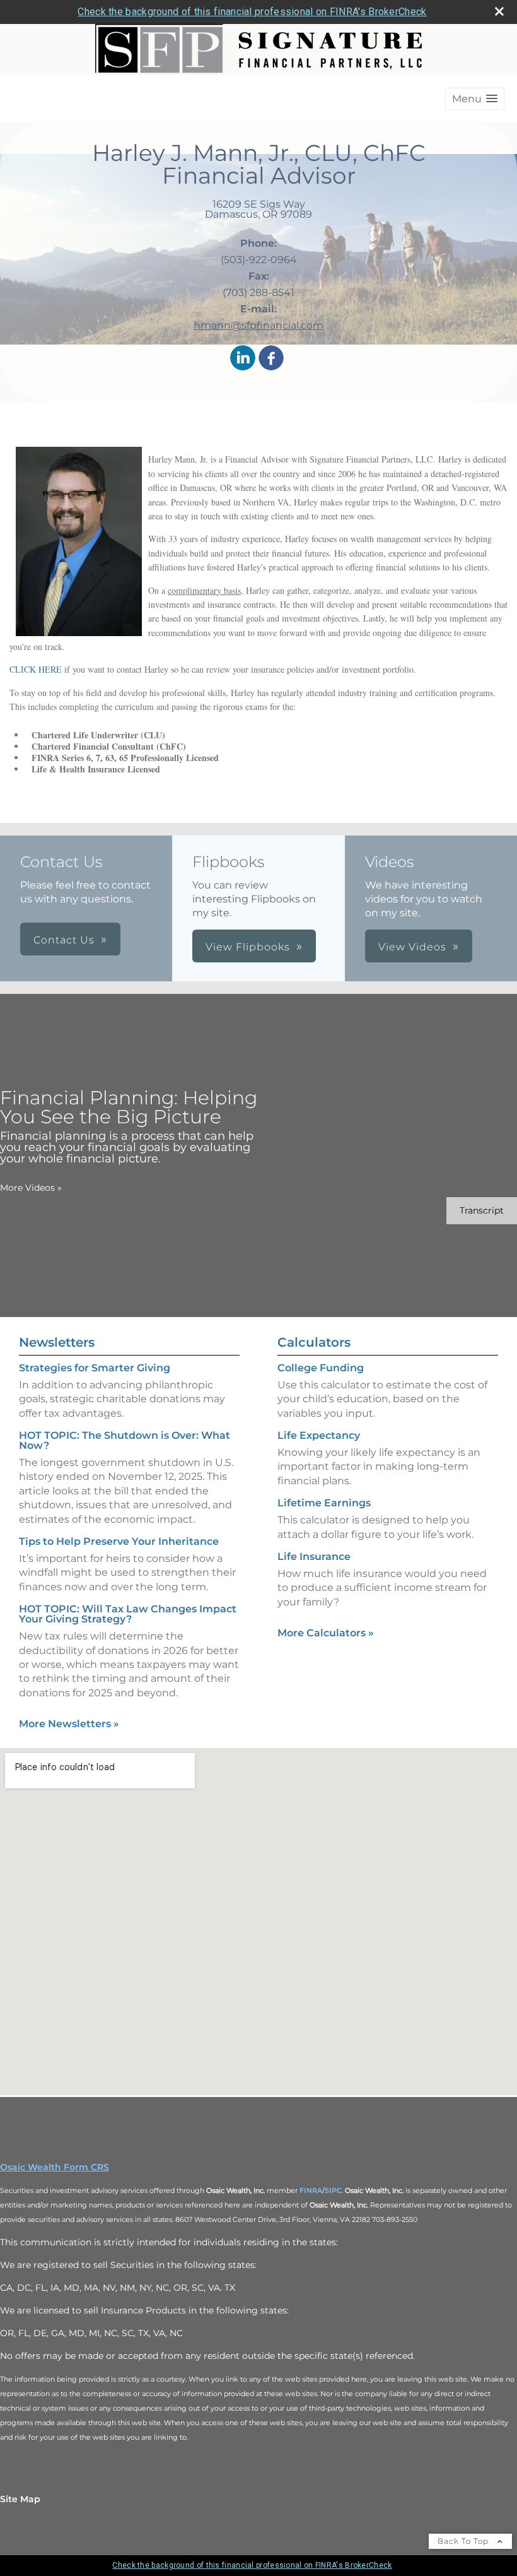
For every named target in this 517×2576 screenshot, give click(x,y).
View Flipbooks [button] (248, 947)
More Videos (31, 1188)
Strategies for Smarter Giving (95, 1368)
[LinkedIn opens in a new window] (243, 359)
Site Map (20, 2499)
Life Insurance (314, 1557)
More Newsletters (69, 1724)
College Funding (321, 1368)
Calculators (314, 1342)
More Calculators (326, 1633)
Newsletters (57, 1342)
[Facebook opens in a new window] (271, 359)
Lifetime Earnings (324, 1503)
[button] (475, 99)
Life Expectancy (319, 1435)
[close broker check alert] (499, 11)
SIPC (333, 2190)
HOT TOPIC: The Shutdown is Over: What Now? (125, 1440)
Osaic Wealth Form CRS (55, 2167)
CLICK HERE (36, 669)
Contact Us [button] (64, 940)
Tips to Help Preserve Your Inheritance (119, 1541)
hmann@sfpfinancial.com (258, 325)
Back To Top (464, 2541)
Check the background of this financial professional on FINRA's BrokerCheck (252, 12)
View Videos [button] (412, 947)
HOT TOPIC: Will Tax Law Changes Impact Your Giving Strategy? (128, 1614)
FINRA (311, 2190)
